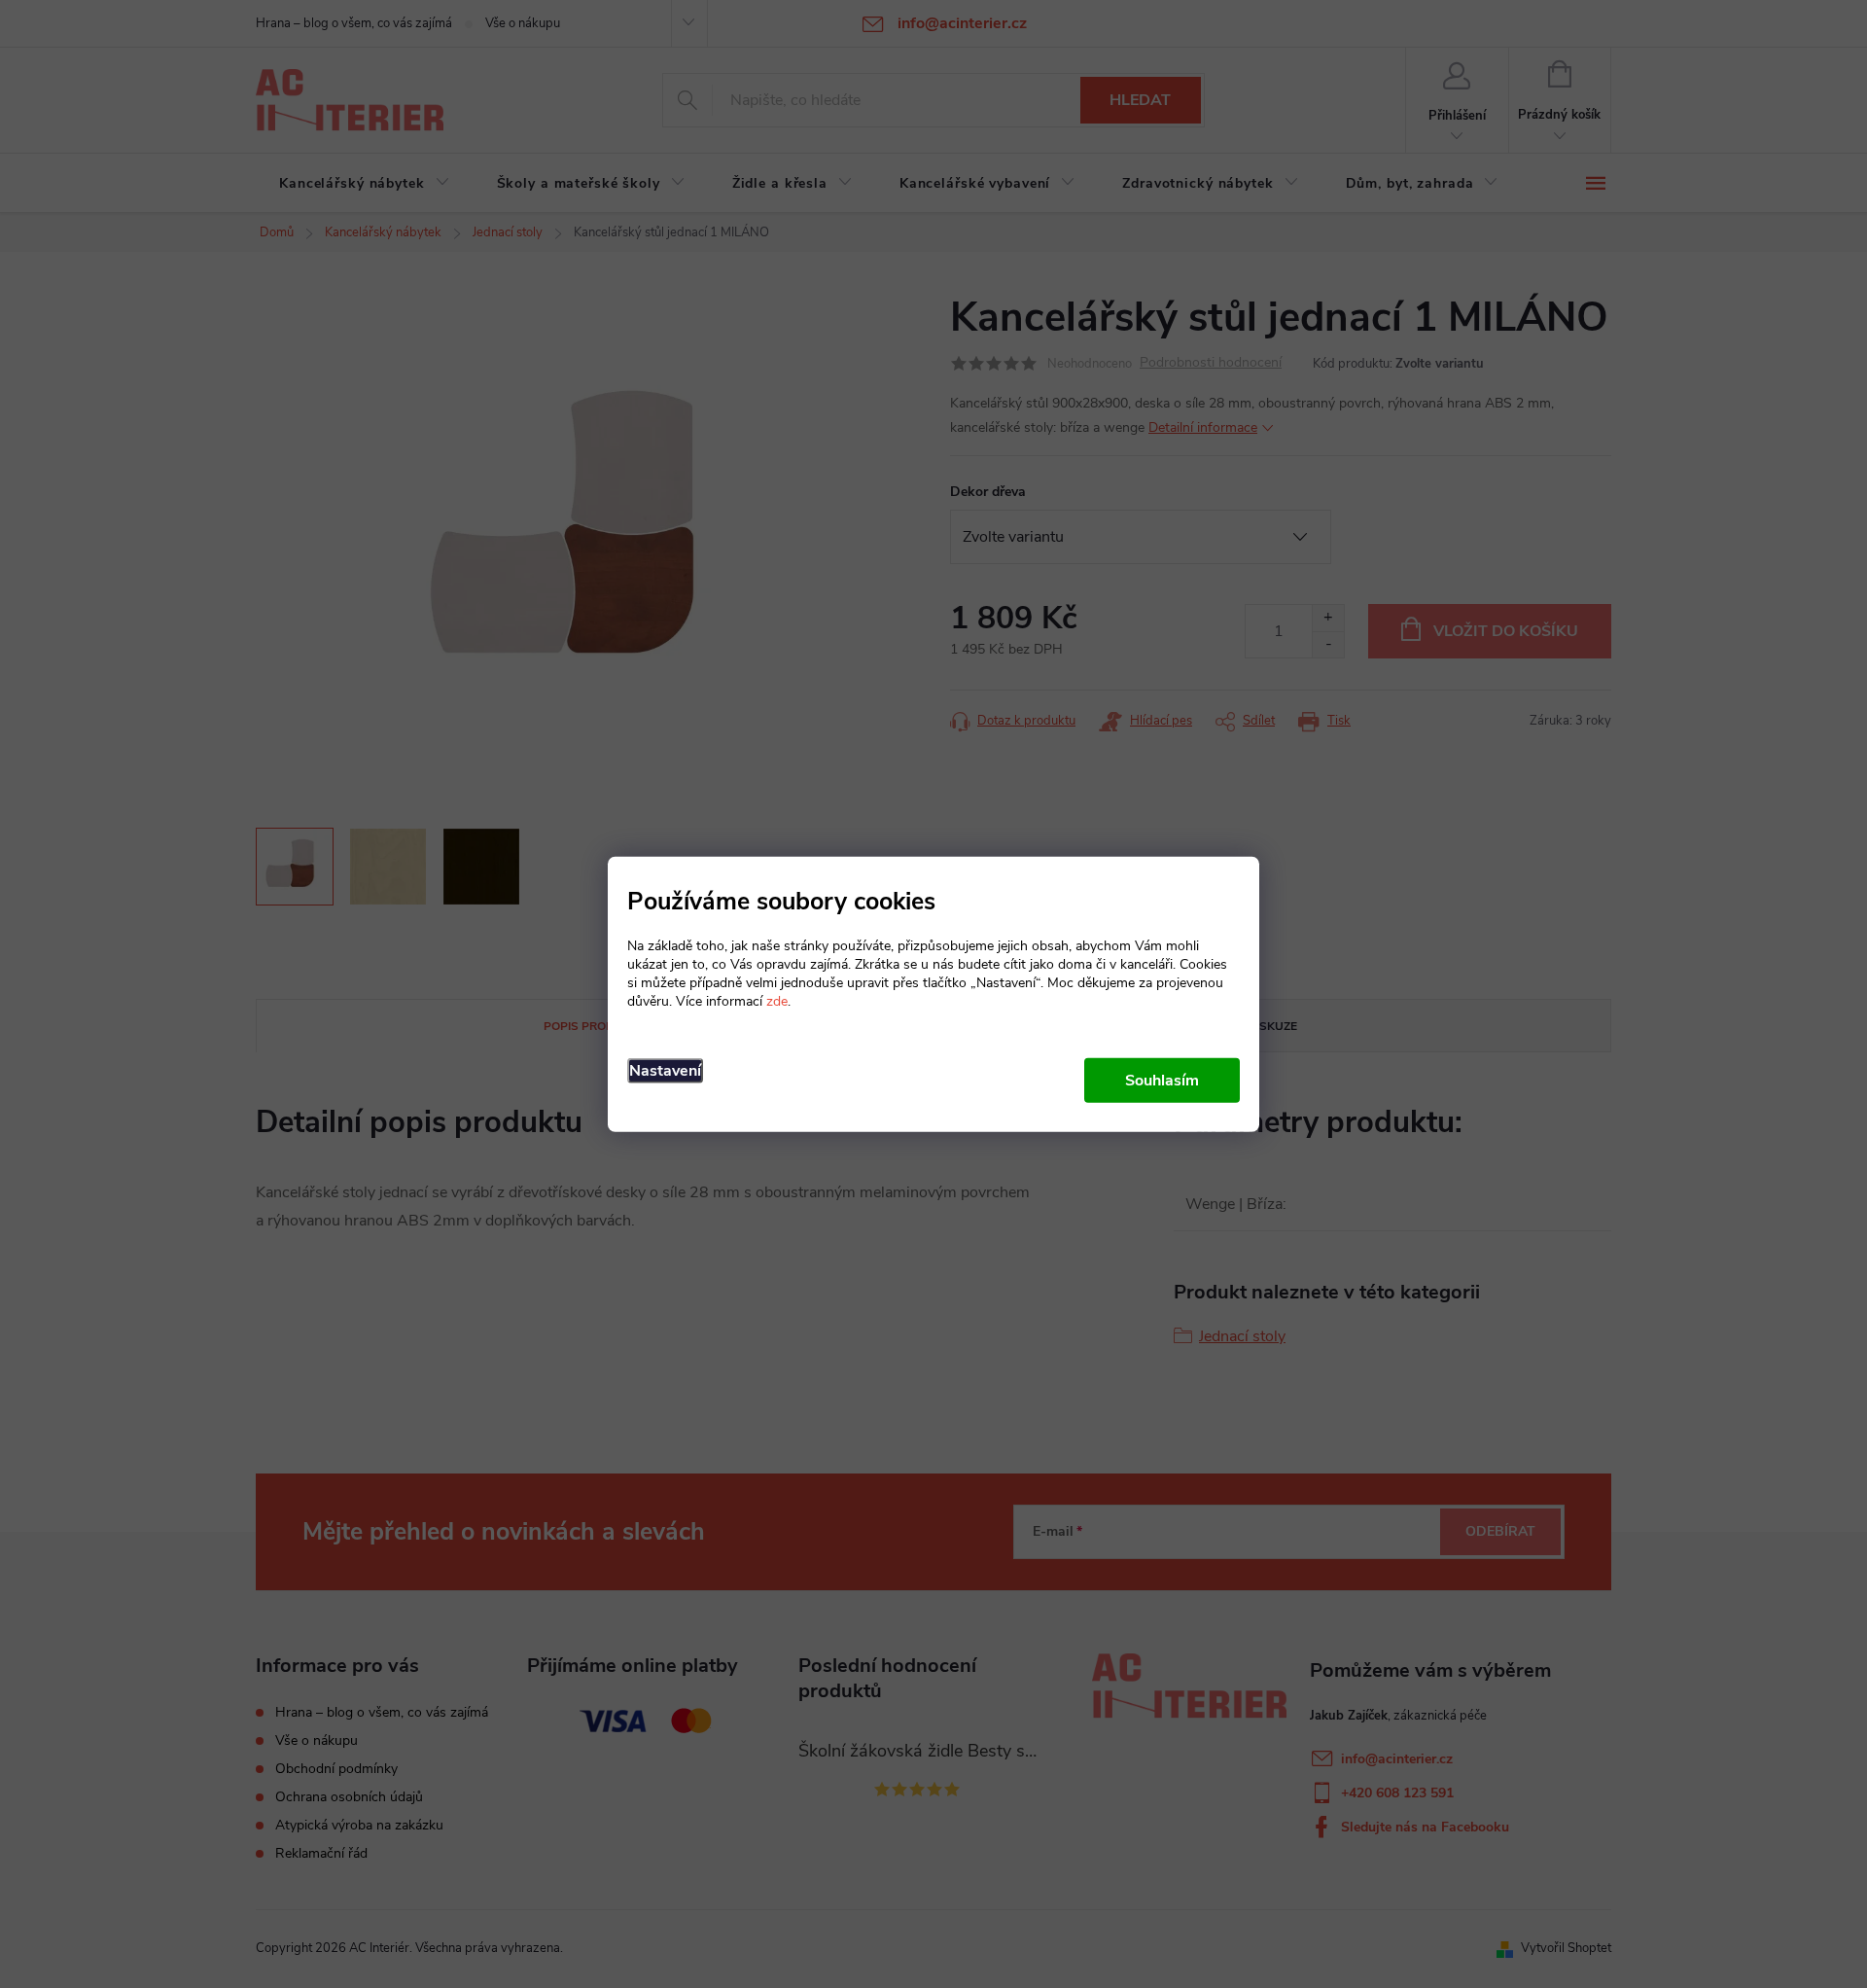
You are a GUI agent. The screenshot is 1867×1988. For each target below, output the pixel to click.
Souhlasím (1162, 1080)
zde (777, 1000)
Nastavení (665, 1070)
